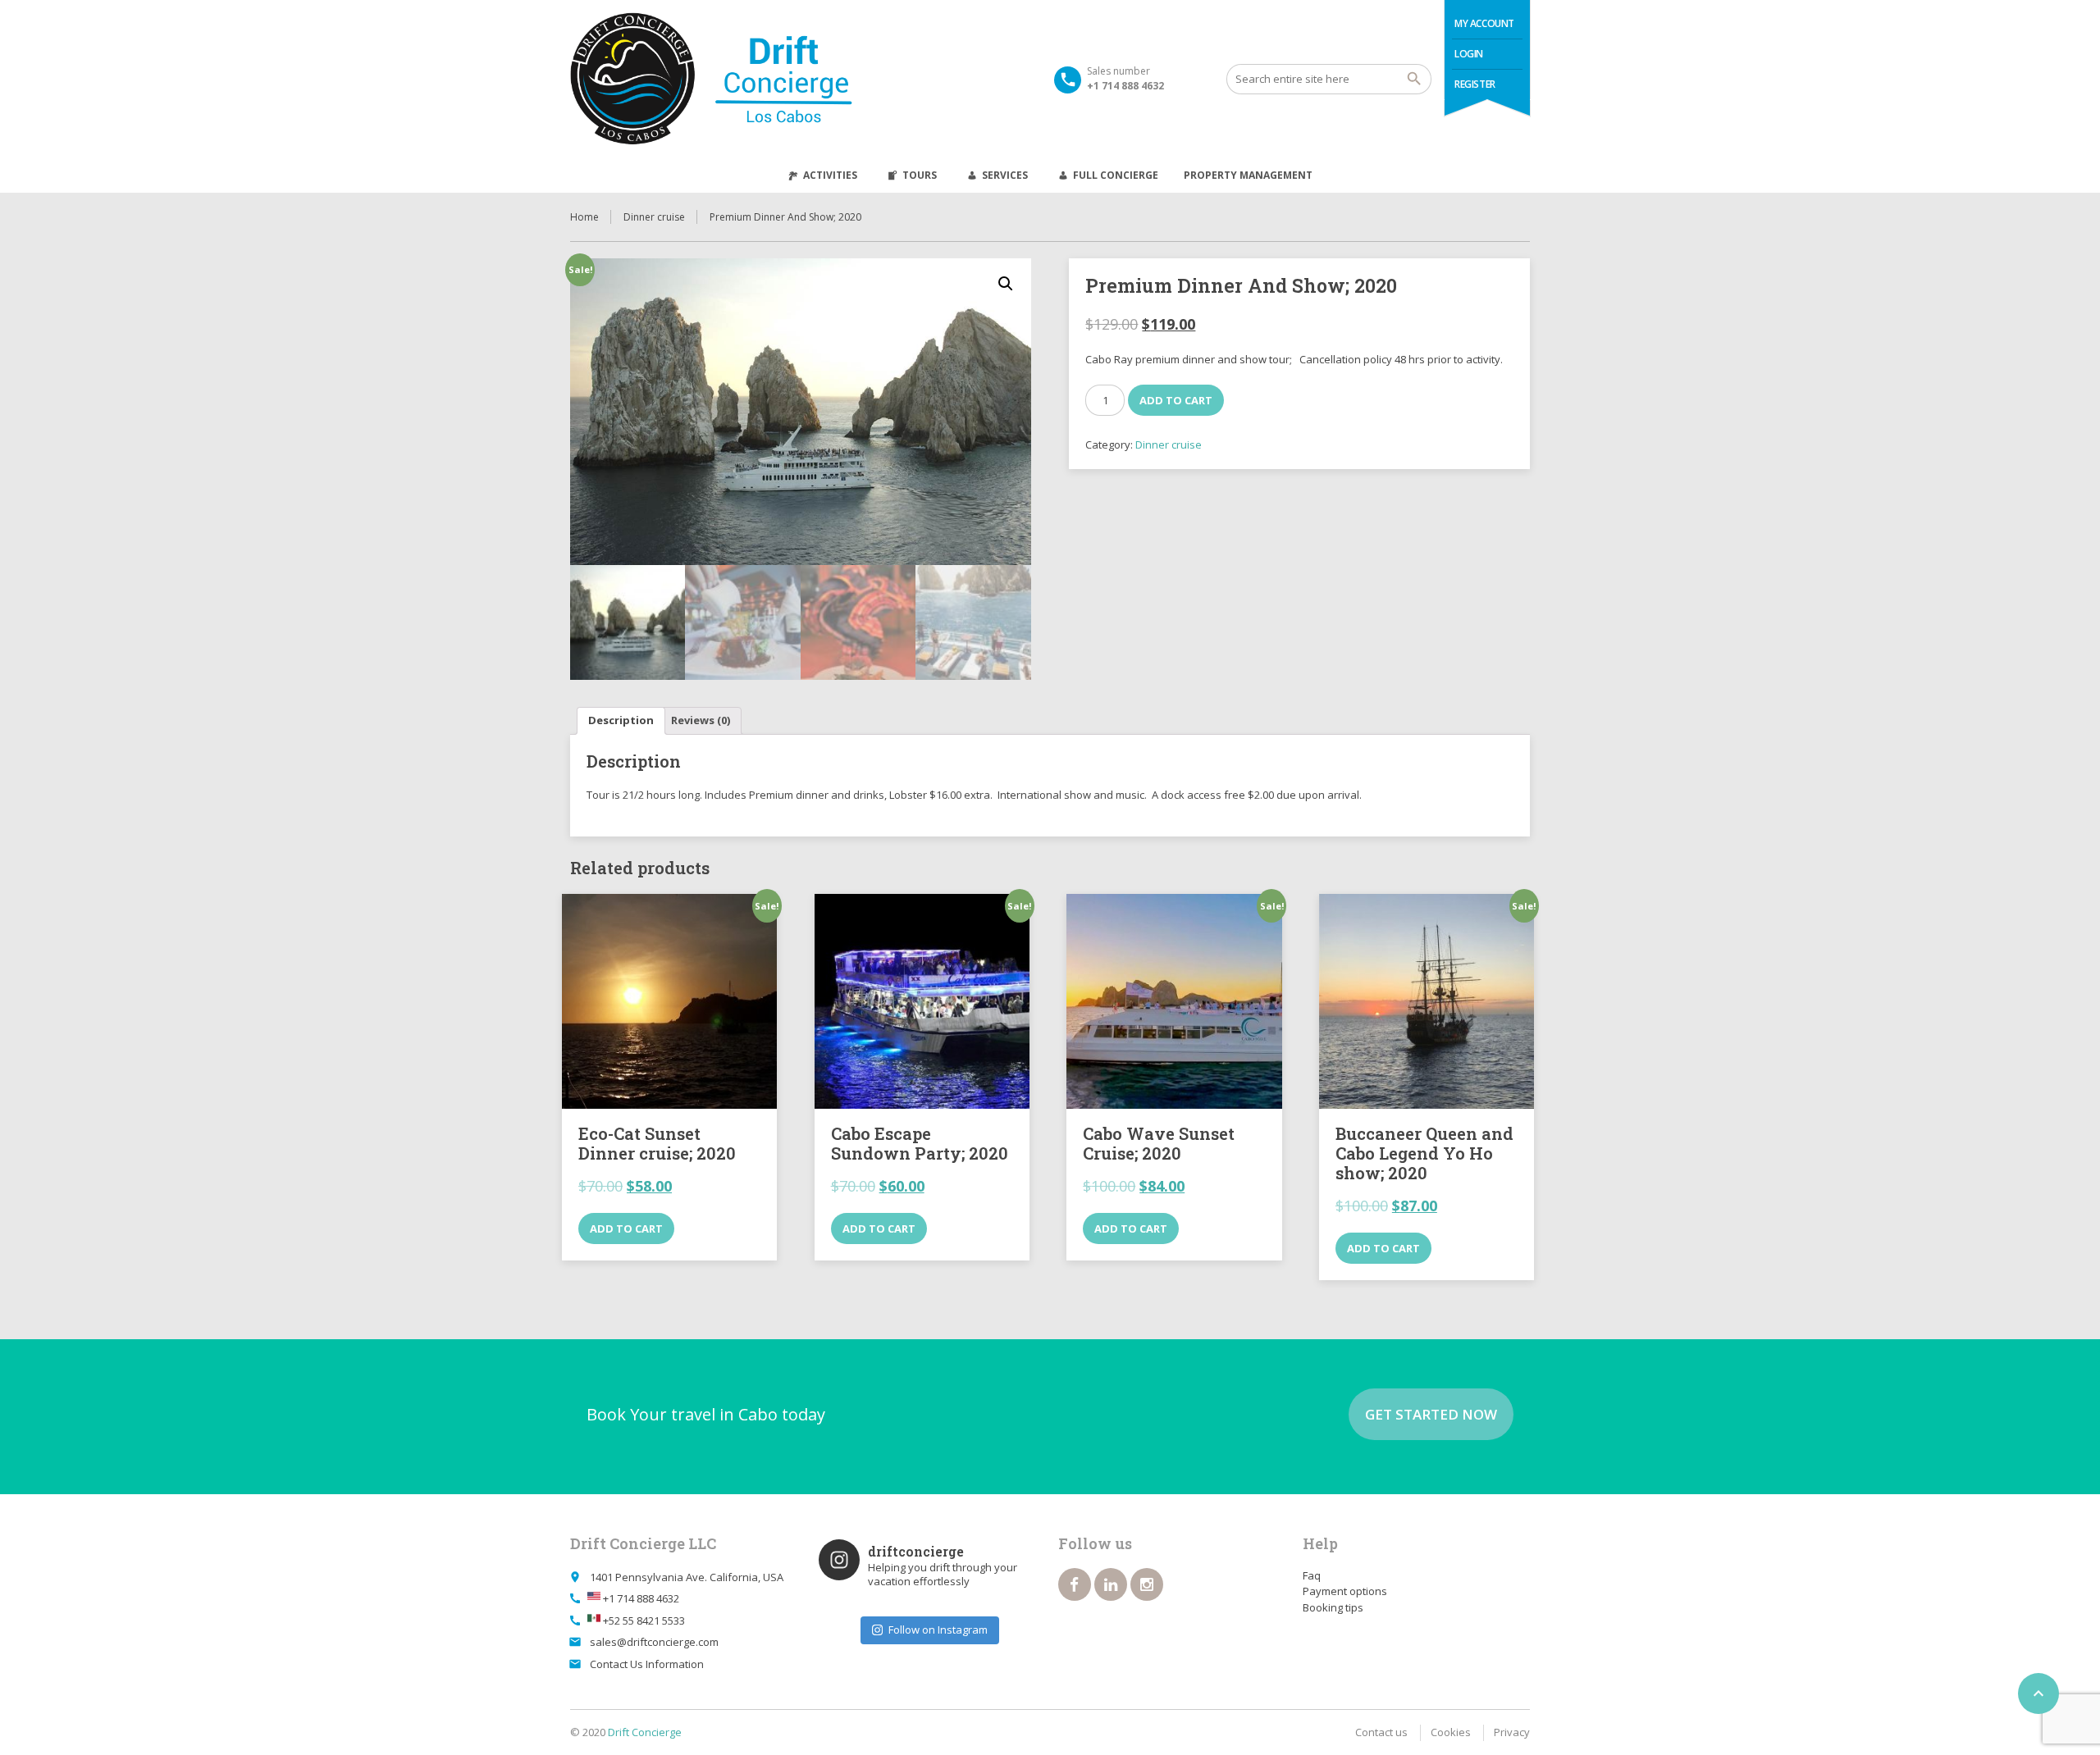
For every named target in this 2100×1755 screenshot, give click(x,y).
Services (1005, 175)
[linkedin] (1111, 1584)
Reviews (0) (701, 720)
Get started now (1431, 1414)
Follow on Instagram (938, 1630)
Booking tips (1333, 1607)
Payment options (1345, 1591)
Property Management (1248, 175)
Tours (920, 175)
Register (1475, 84)
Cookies (1451, 1732)
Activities (830, 175)
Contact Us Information (647, 1664)
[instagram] (1147, 1584)
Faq (1312, 1575)
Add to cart (1185, 400)
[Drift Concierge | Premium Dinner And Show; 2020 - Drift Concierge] (758, 79)
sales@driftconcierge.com (654, 1642)
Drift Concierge (645, 1732)
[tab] (621, 721)
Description (621, 720)
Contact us (1381, 1732)
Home (584, 217)
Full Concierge (1116, 175)
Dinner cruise (654, 217)
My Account (1484, 23)
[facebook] (1075, 1584)
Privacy (1512, 1732)
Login (1469, 54)
